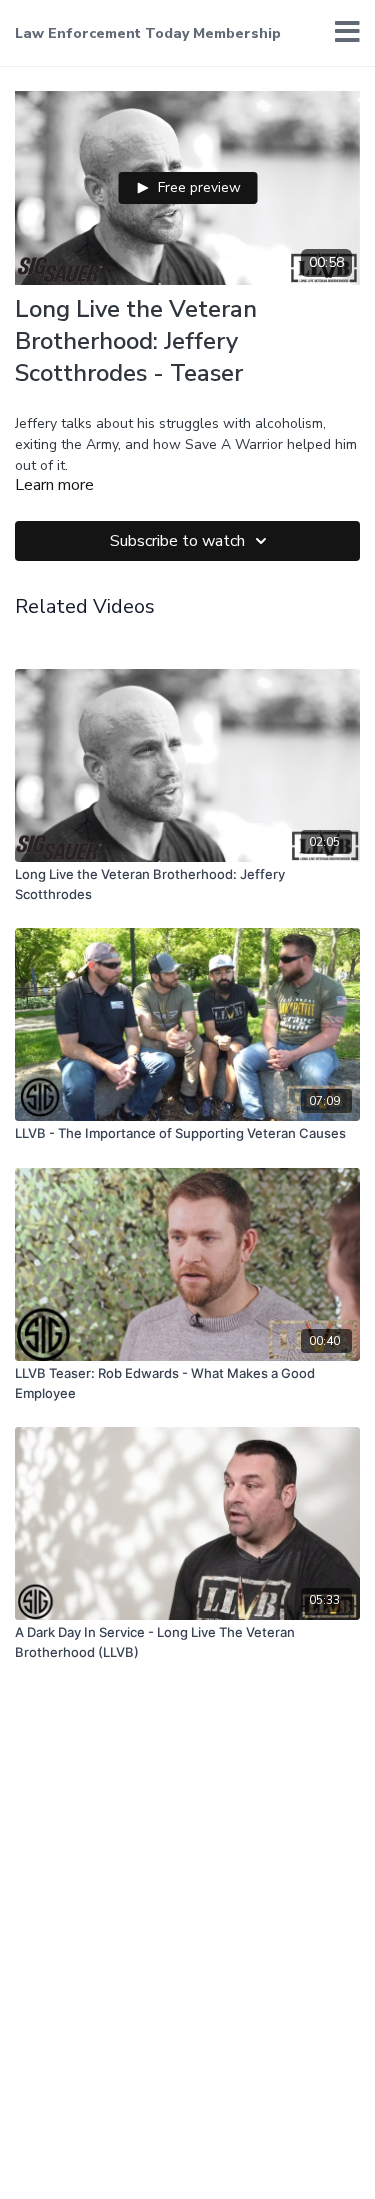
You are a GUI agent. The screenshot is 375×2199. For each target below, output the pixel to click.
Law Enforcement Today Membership (148, 33)
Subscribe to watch (177, 541)
